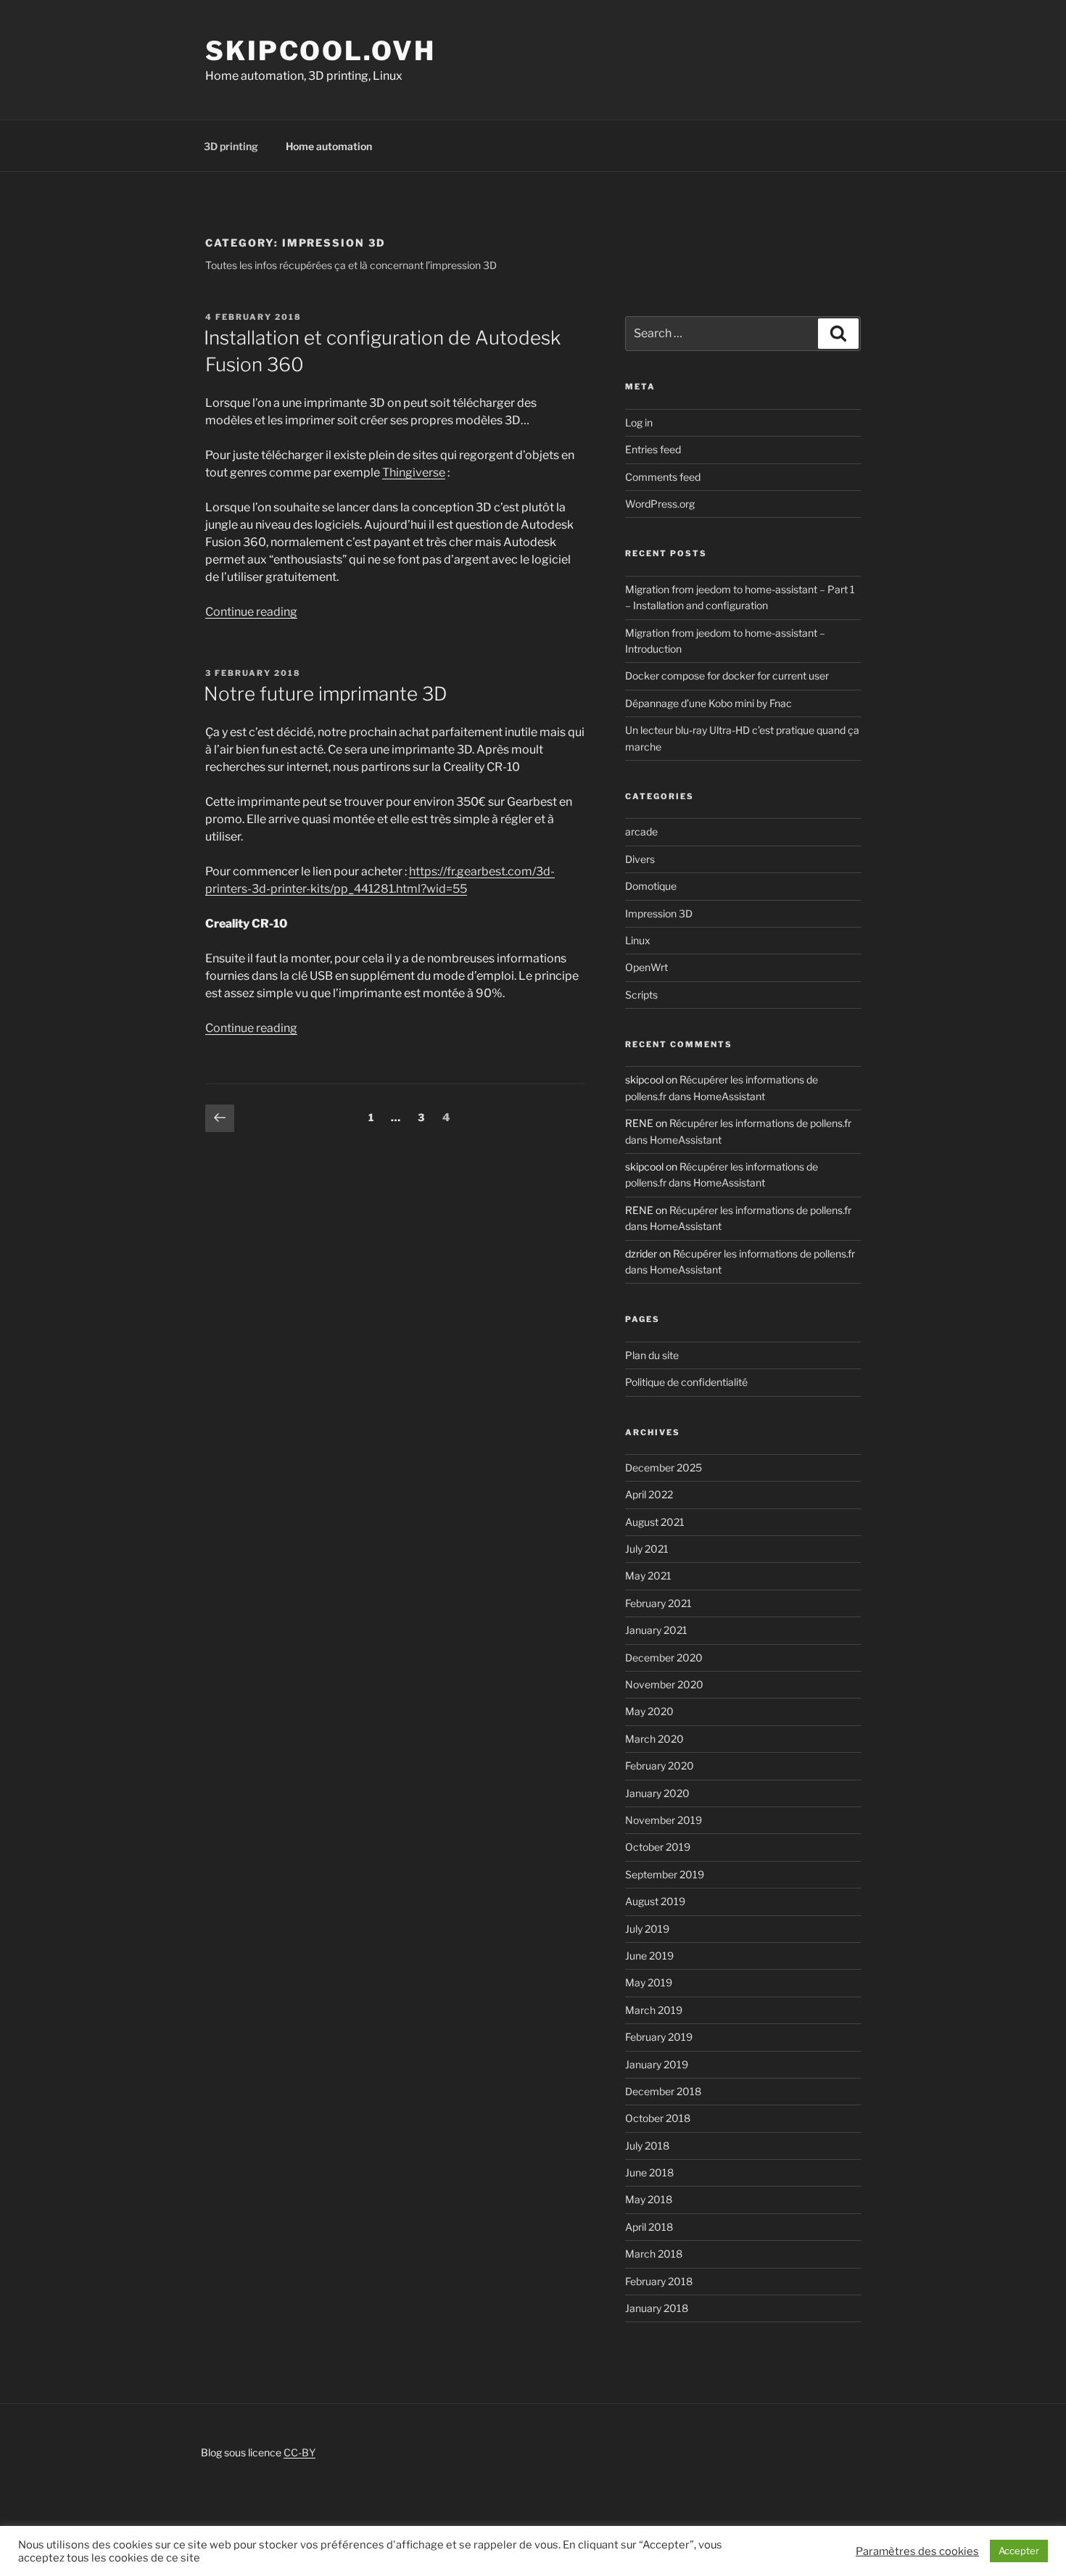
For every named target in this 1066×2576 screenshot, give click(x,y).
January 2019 (657, 2064)
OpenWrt (646, 967)
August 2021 (655, 1522)
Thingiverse (414, 472)
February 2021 (658, 1603)
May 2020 (649, 1711)
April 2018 (649, 2227)
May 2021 (648, 1576)
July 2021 (647, 1549)
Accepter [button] (1019, 2551)
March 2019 (654, 2010)
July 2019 (647, 1929)
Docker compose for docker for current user (727, 676)
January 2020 (657, 1793)
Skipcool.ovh (321, 51)
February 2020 (660, 1766)
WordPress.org (660, 504)
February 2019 (659, 2037)
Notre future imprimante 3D (326, 694)
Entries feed (653, 449)
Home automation (329, 146)
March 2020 (654, 1739)
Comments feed (663, 477)
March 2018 (654, 2254)
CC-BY (299, 2452)
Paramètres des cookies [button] (917, 2551)
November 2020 (664, 1684)
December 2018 (663, 2091)
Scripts (641, 995)
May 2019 (649, 1982)
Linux (638, 940)
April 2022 (649, 1494)
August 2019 (655, 1901)
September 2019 (665, 1874)
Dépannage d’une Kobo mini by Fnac (708, 703)
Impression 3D (659, 913)
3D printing (231, 146)
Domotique (651, 886)
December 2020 (664, 1658)
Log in (639, 422)
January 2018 (657, 2308)
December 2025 (664, 1467)
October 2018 (658, 2118)
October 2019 (658, 1847)
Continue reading (251, 612)
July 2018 (647, 2146)
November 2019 (664, 1820)
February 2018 (659, 2281)
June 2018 (649, 2172)
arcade (641, 831)
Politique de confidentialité (686, 1382)
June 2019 (649, 1956)
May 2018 (649, 2199)
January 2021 (656, 1630)
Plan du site (652, 1355)
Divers (640, 859)
